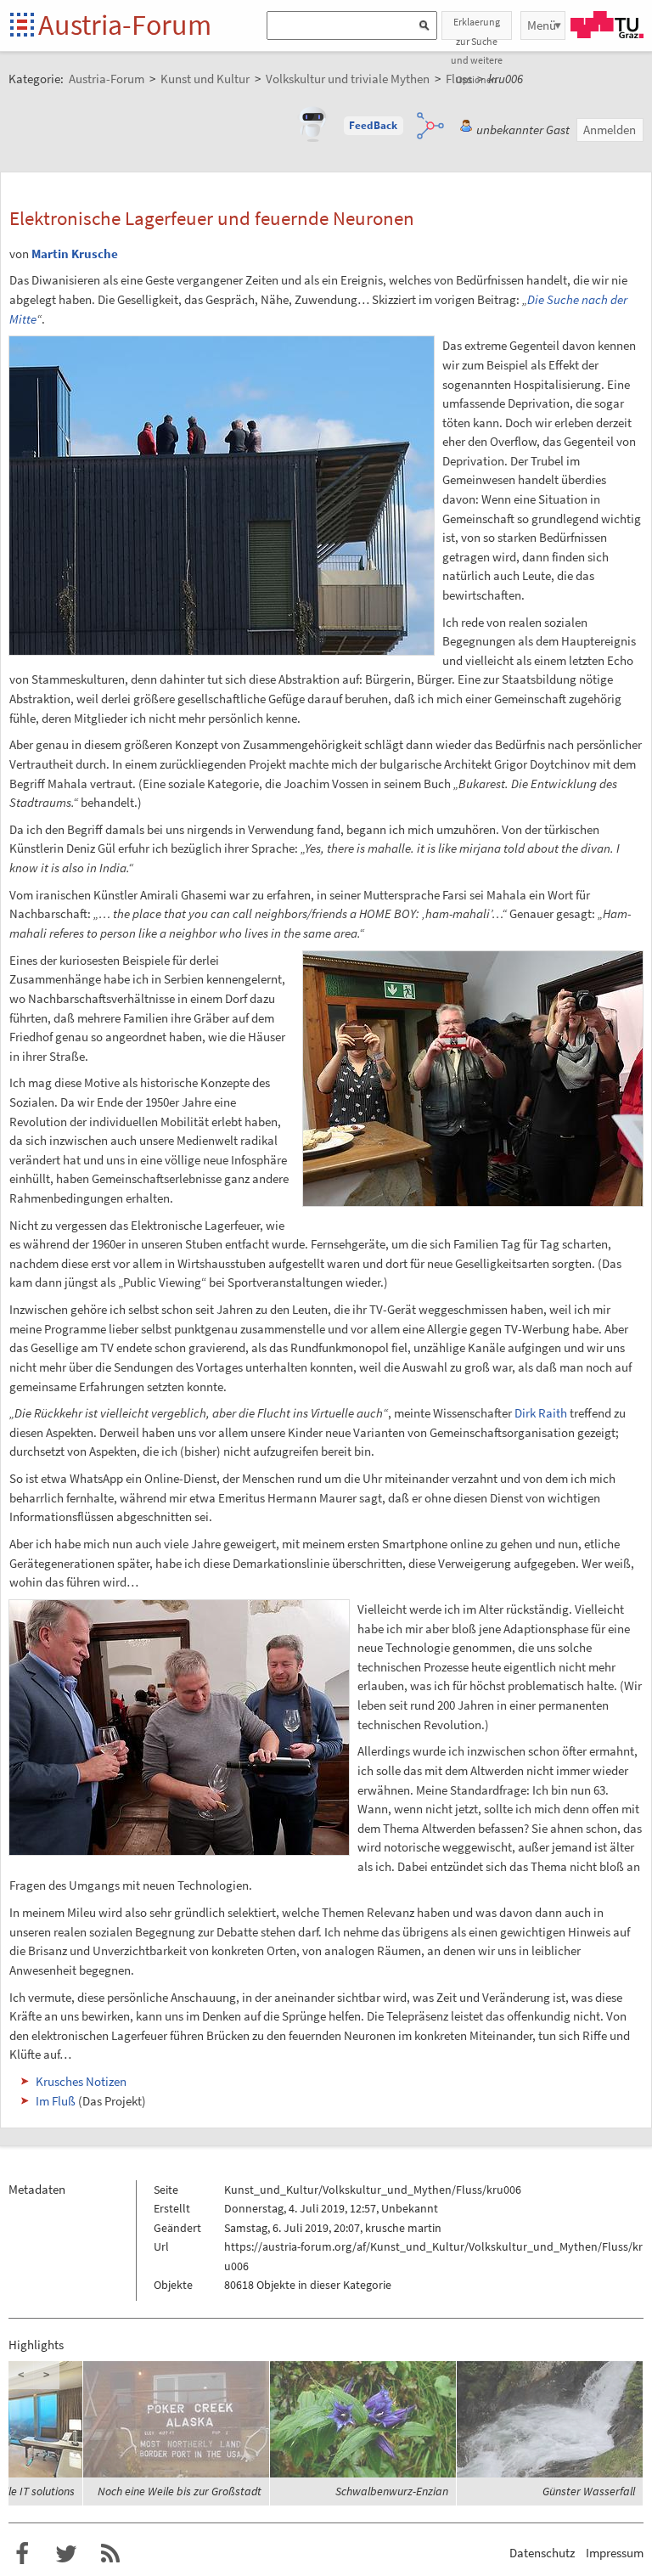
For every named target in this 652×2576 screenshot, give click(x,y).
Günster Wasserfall (589, 2491)
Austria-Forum (125, 25)
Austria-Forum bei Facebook (22, 2554)
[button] (374, 126)
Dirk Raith (541, 1413)
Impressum (615, 2553)
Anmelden (610, 130)
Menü (542, 25)
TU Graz (607, 25)
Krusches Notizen (81, 2081)
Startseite (23, 26)
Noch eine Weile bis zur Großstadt (180, 2491)
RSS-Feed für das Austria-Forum (110, 2554)
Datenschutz (542, 2553)
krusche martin (403, 2228)
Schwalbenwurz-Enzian (392, 2491)
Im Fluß (56, 2101)
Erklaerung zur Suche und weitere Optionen (477, 28)
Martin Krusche (75, 254)
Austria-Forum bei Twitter (66, 2554)
